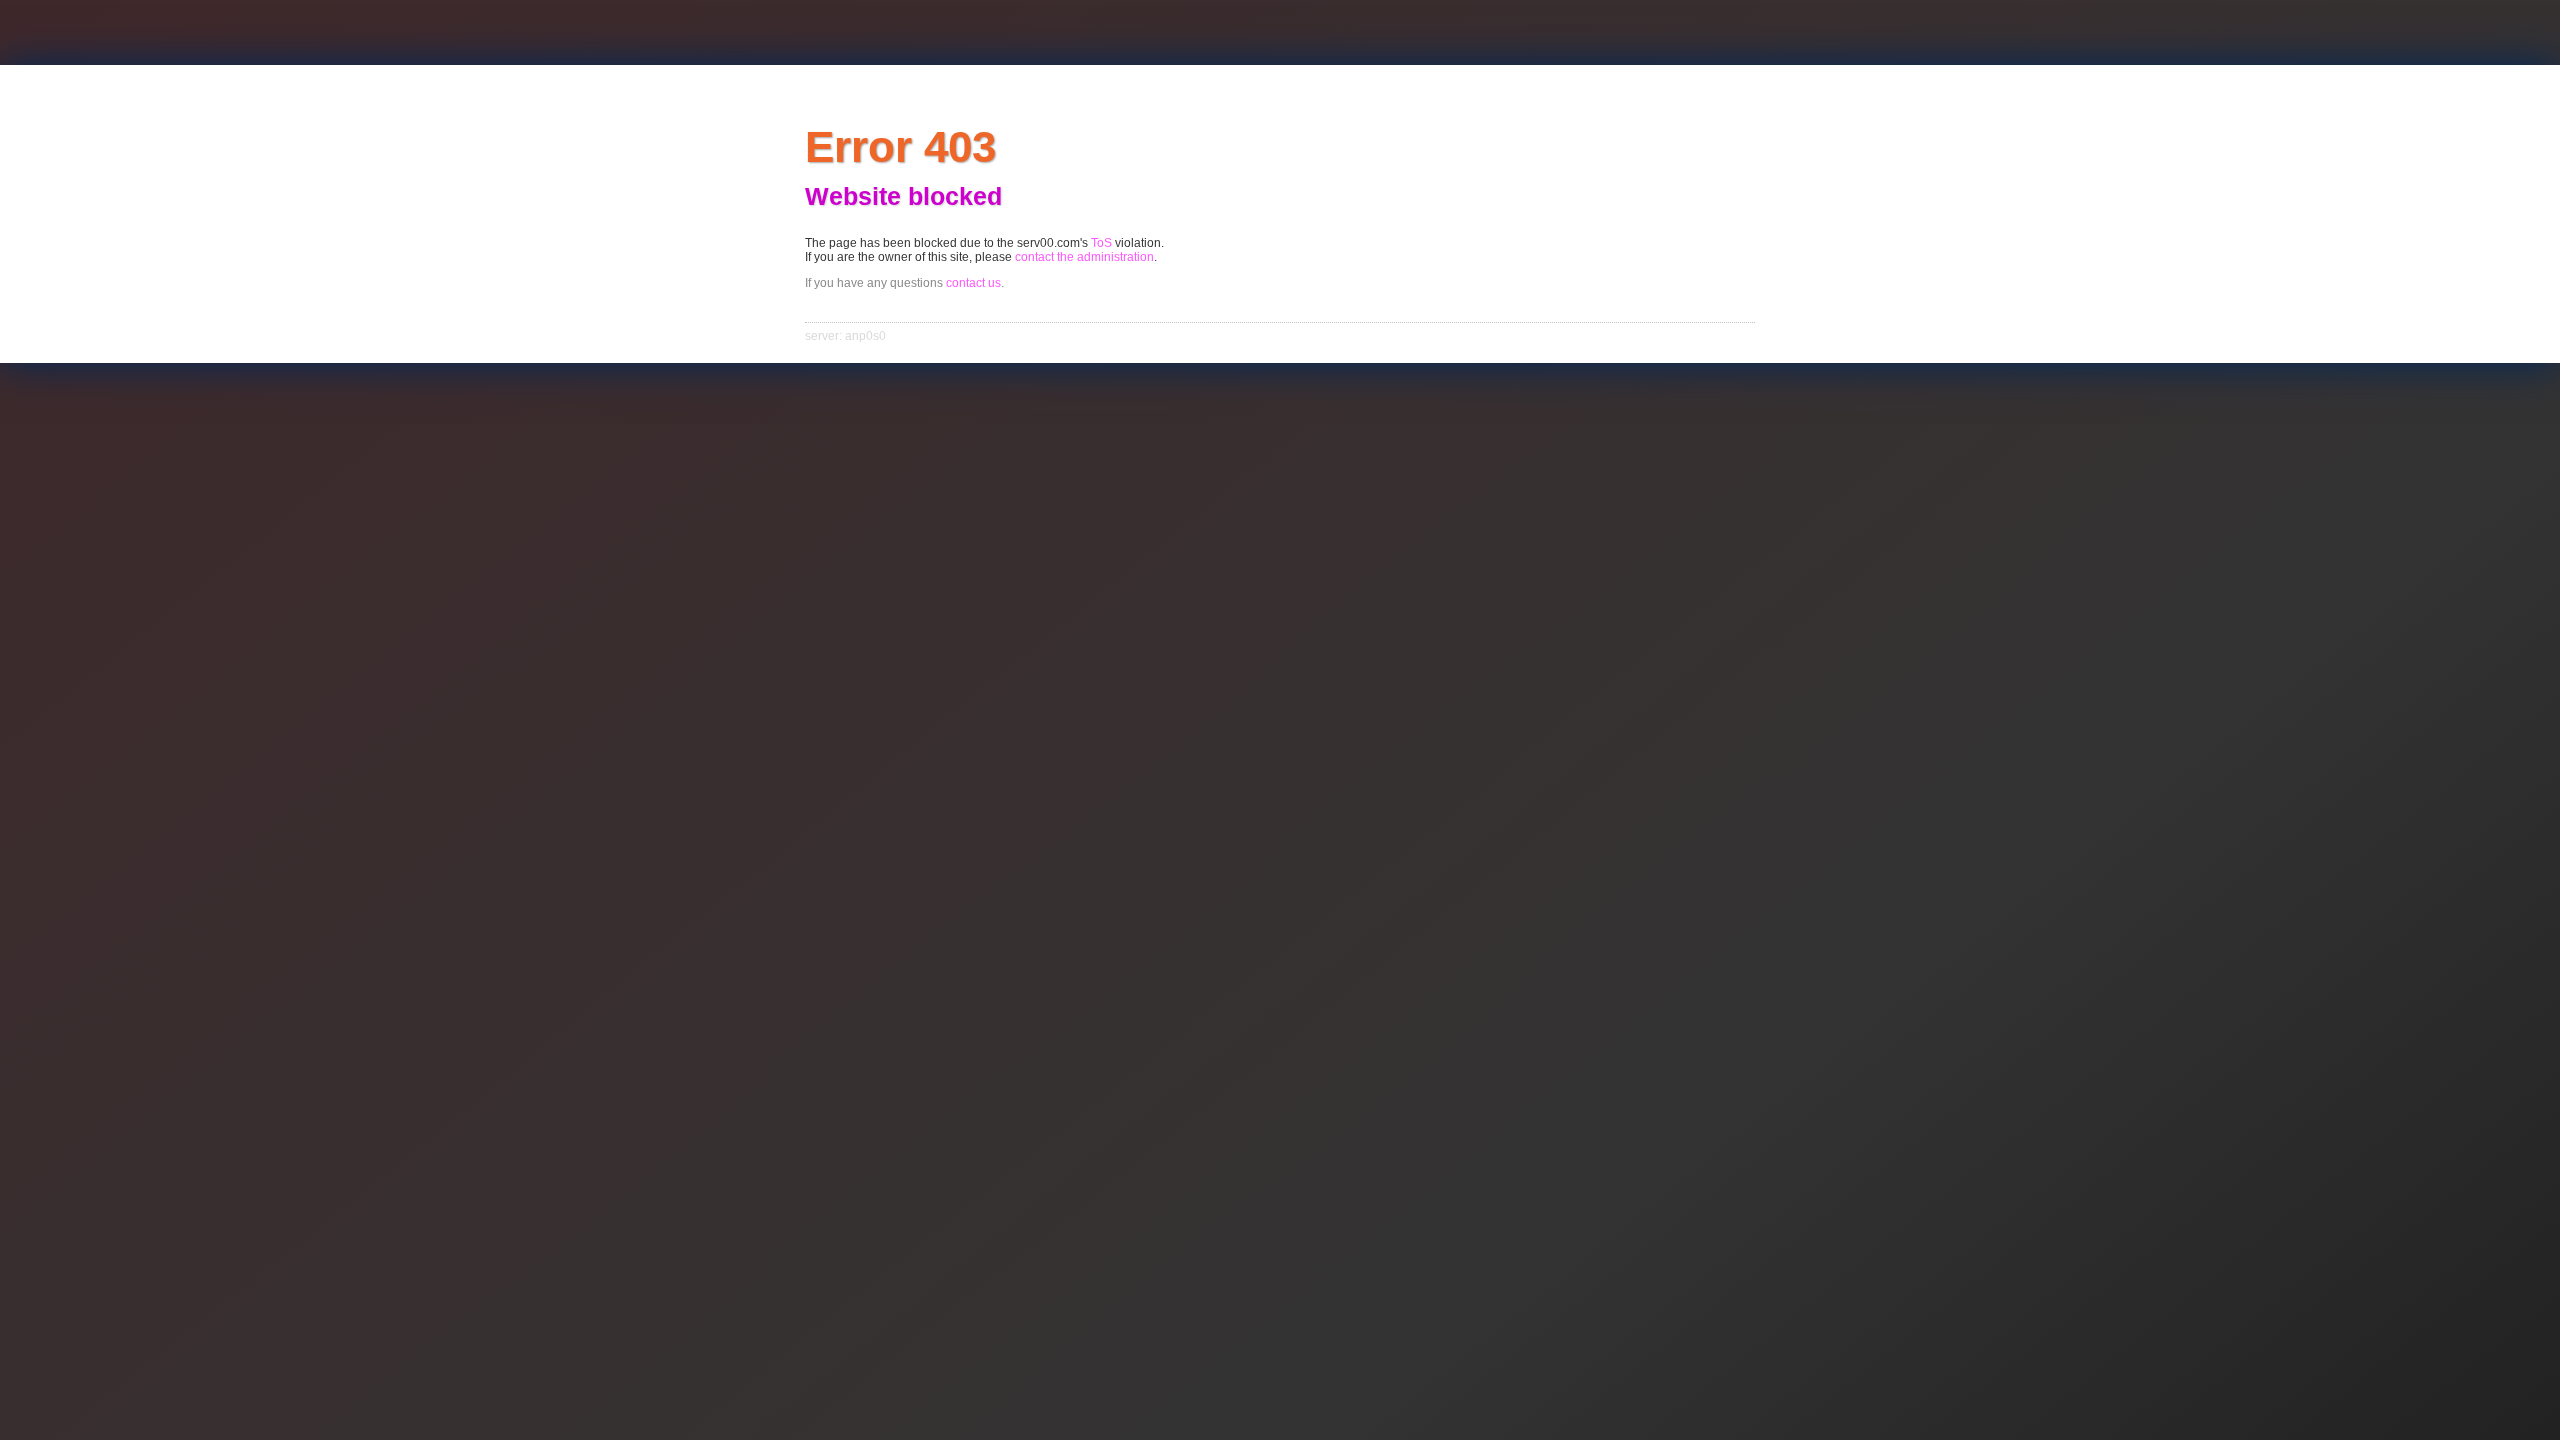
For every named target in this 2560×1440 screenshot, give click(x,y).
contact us (973, 283)
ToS (1101, 243)
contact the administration (1084, 257)
